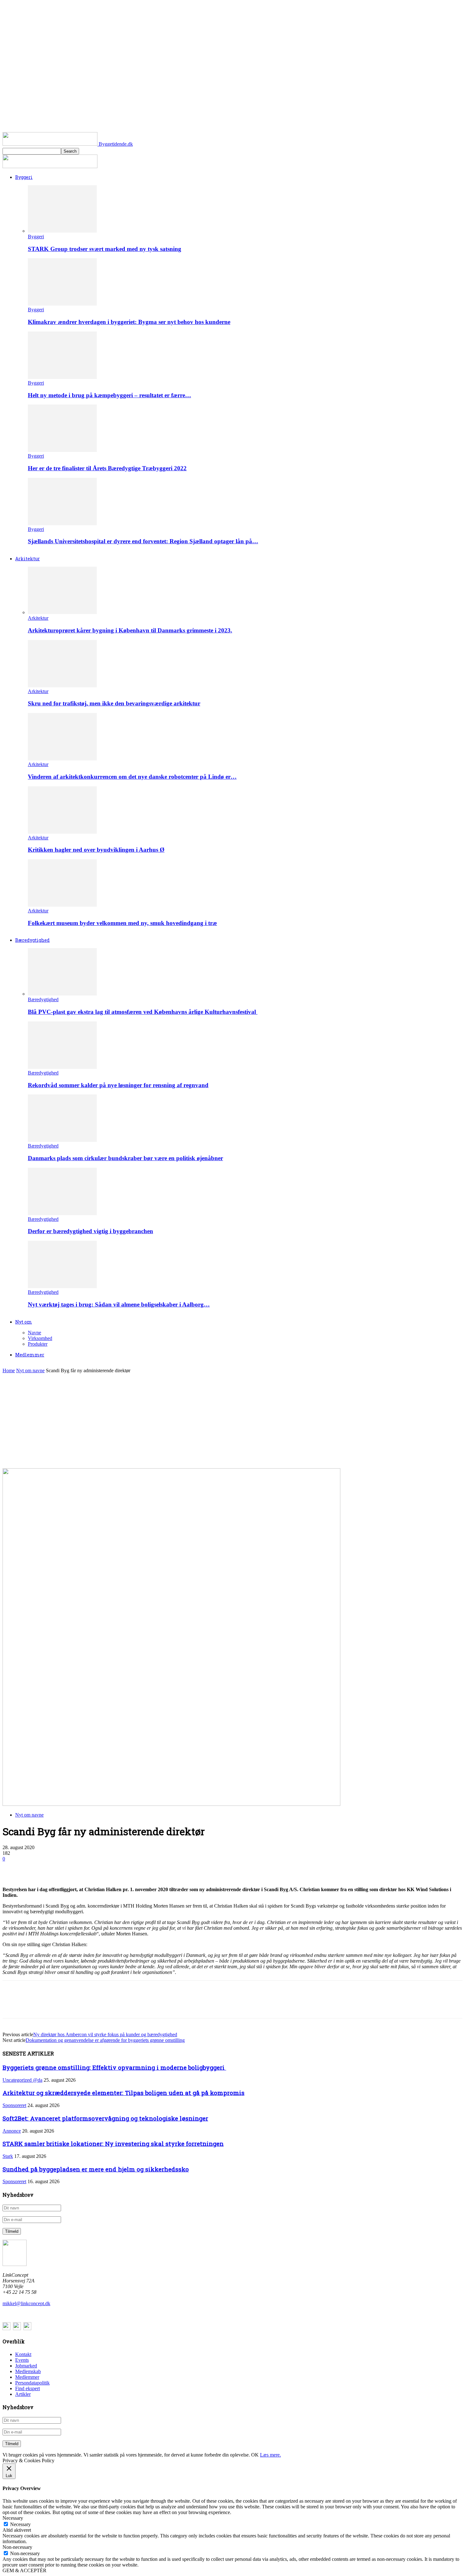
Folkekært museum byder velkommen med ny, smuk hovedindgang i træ (122, 923)
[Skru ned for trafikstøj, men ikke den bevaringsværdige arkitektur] (62, 686)
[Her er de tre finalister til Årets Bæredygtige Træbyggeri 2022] (62, 450)
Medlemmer (30, 1355)
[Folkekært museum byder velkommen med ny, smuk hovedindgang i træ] (62, 905)
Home (9, 1370)
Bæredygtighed (32, 940)
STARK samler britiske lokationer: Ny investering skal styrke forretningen (113, 2144)
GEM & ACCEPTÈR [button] (25, 2570)
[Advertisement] (232, 1421)
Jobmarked (26, 2366)
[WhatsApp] (81, 1868)
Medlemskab (28, 2371)
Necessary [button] (13, 2518)
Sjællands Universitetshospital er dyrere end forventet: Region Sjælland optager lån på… (143, 541)
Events (22, 2360)
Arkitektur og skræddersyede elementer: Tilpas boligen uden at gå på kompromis (124, 2093)
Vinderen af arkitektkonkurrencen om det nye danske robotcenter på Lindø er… (132, 777)
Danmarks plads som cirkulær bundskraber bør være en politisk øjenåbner (125, 1158)
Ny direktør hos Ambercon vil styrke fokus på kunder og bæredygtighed (105, 2034)
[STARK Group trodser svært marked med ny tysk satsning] (62, 231)
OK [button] (255, 2455)
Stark (8, 2156)
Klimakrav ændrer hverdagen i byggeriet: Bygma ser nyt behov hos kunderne (129, 322)
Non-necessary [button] (17, 2547)
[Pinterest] (59, 1868)
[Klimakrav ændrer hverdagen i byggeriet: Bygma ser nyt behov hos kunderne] (62, 304)
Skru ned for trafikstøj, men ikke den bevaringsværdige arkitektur (114, 703)
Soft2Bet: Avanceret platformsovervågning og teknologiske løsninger (105, 2118)
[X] (36, 1868)
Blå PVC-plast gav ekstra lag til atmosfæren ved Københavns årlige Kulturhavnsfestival (143, 1012)
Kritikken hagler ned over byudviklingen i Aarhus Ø (96, 850)
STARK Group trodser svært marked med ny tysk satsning (105, 249)
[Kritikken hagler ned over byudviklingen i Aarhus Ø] (62, 832)
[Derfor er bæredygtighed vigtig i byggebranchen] (62, 1213)
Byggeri (24, 177)
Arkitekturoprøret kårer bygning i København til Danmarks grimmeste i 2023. (130, 630)
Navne (34, 1333)
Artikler (23, 2394)
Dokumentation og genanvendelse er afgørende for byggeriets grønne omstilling (105, 2040)
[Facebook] (13, 1868)
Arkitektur (28, 559)
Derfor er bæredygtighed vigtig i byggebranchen (90, 1231)
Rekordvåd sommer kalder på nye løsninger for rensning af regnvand (118, 1085)
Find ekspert (28, 2388)
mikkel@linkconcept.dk (26, 2303)
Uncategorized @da (22, 2080)
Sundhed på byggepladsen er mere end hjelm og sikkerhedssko (96, 2169)
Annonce (12, 2131)
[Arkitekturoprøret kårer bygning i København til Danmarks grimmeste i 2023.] (62, 612)
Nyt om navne (30, 1370)
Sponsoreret (14, 2105)
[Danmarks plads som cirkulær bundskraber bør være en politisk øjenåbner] (62, 1140)
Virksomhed (40, 1338)
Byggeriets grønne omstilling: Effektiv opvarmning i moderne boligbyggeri (114, 2067)
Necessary (20, 2524)
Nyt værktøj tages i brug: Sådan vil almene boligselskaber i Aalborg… (119, 1304)
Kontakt (23, 2354)
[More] (104, 1868)
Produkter (38, 1344)
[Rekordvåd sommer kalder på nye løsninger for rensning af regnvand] (62, 1067)
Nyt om (24, 1322)
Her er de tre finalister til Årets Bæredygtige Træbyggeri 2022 (107, 468)
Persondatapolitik (32, 2383)
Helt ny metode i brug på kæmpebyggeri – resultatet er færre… (109, 395)
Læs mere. (270, 2455)
